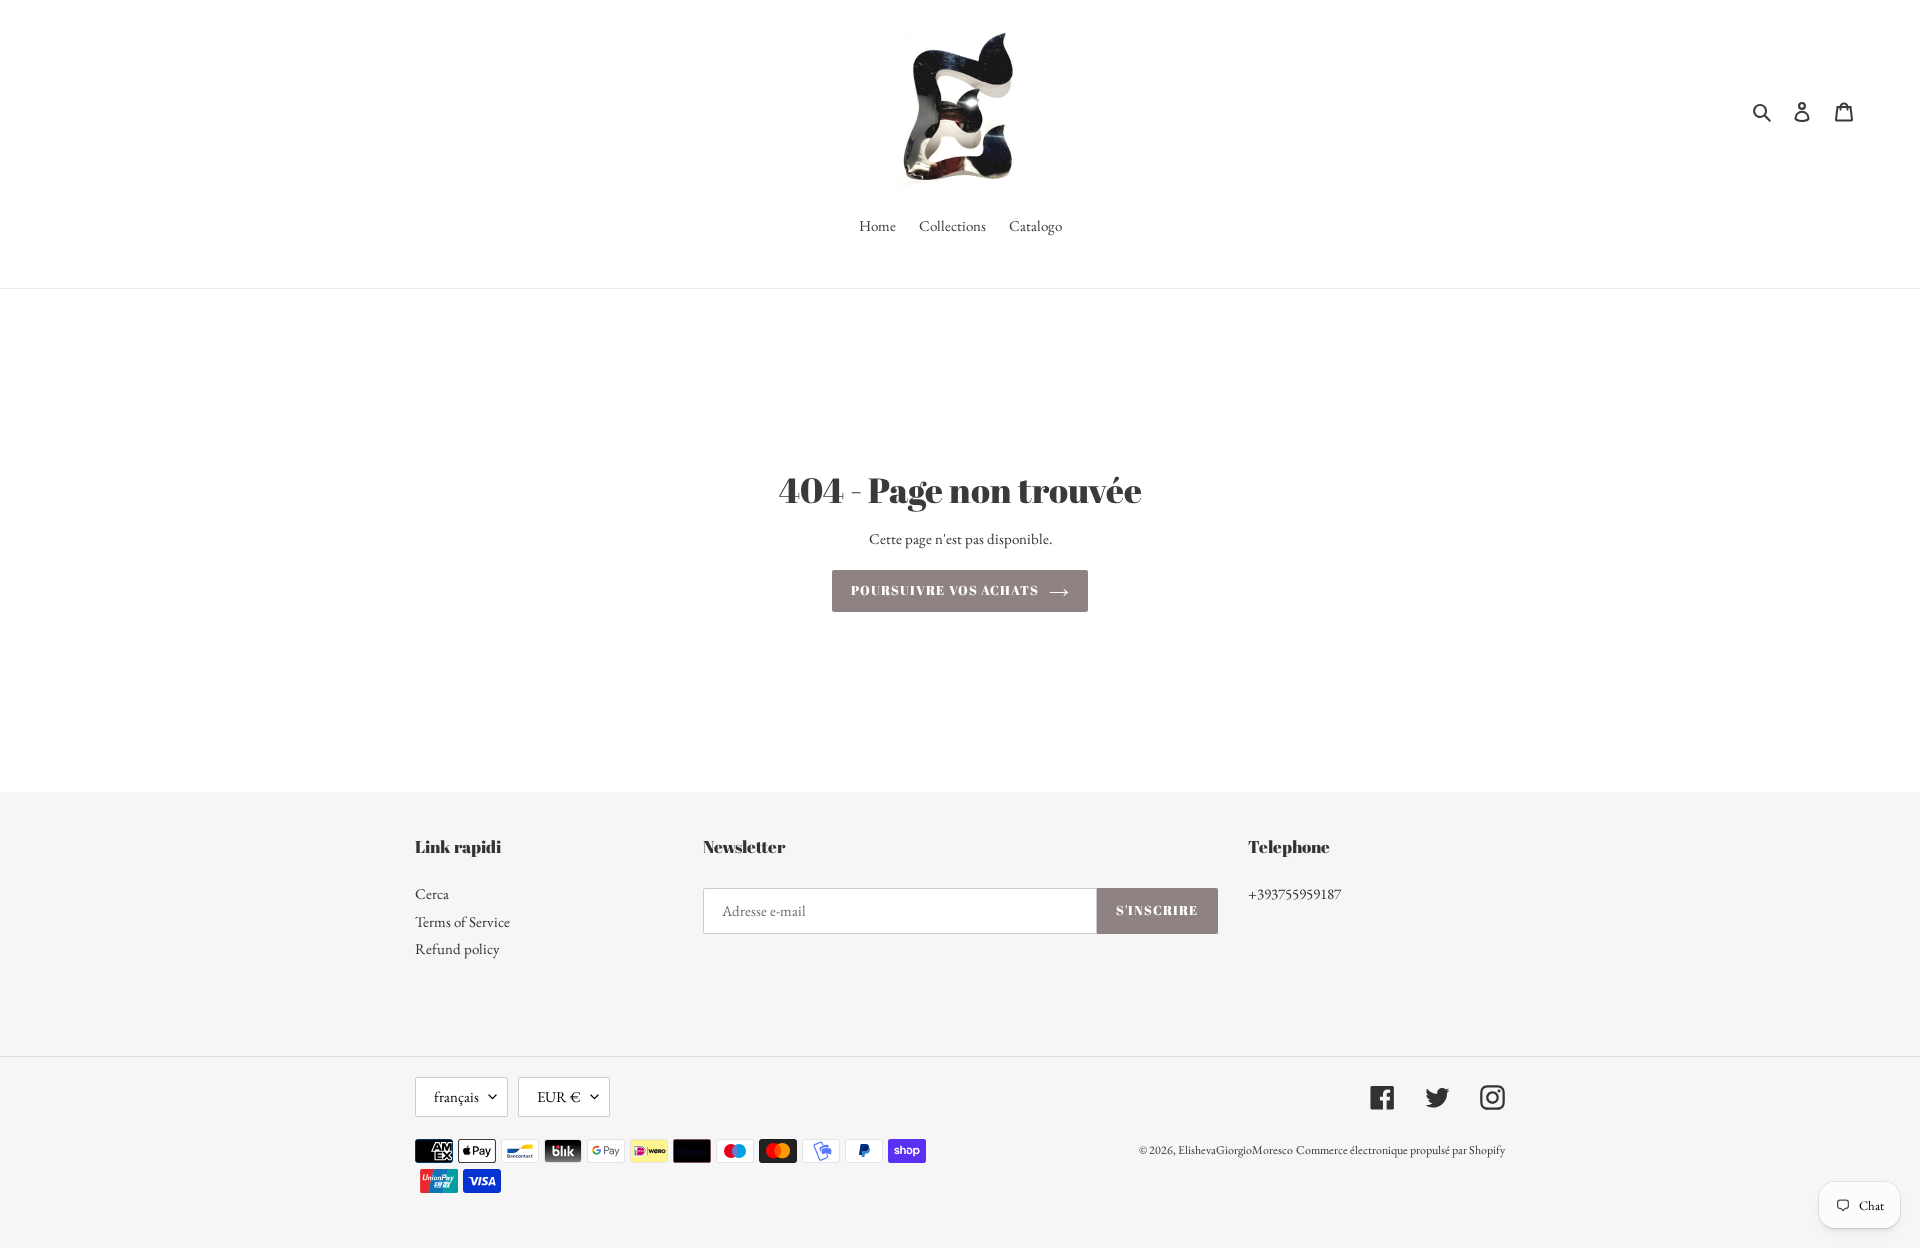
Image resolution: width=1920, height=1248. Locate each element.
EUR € (559, 1096)
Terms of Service (462, 921)
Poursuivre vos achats (945, 590)
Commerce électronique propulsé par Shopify (1400, 1150)
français (456, 1096)
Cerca (432, 893)
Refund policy (457, 948)
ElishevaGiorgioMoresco (1235, 1150)
